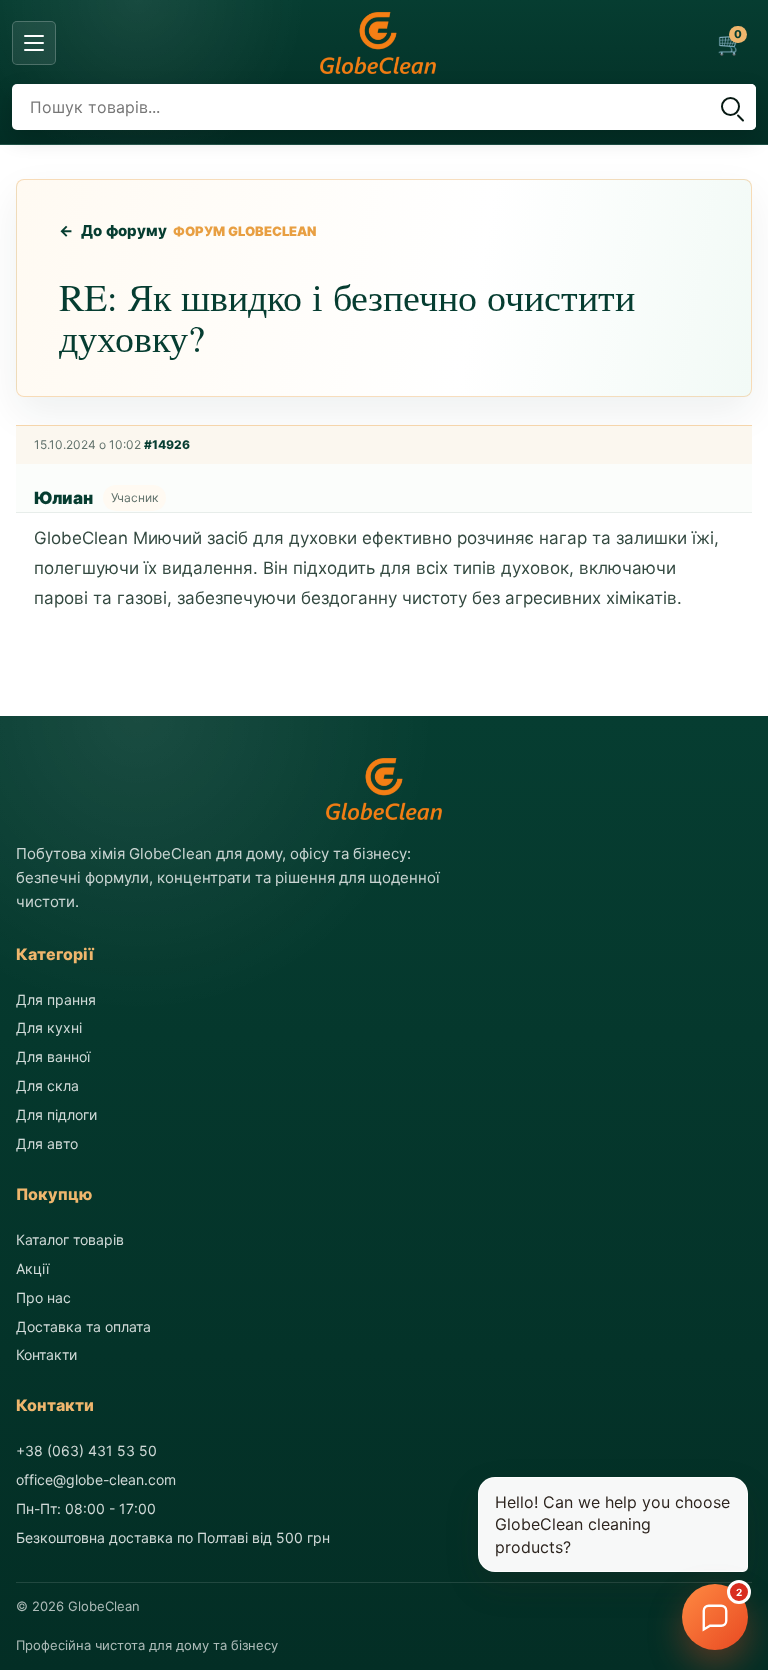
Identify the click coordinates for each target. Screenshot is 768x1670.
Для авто (47, 1143)
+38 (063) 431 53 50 (86, 1450)
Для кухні (49, 1027)
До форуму (113, 230)
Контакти (46, 1354)
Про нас (43, 1297)
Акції (32, 1268)
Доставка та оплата (83, 1326)
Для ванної (53, 1056)
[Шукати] (730, 107)
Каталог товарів (70, 1239)
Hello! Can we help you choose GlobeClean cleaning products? (612, 1524)
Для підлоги (56, 1114)
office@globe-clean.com (96, 1479)
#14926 (167, 444)
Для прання (56, 999)
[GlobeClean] (378, 43)
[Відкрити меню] (34, 43)
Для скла (47, 1085)
